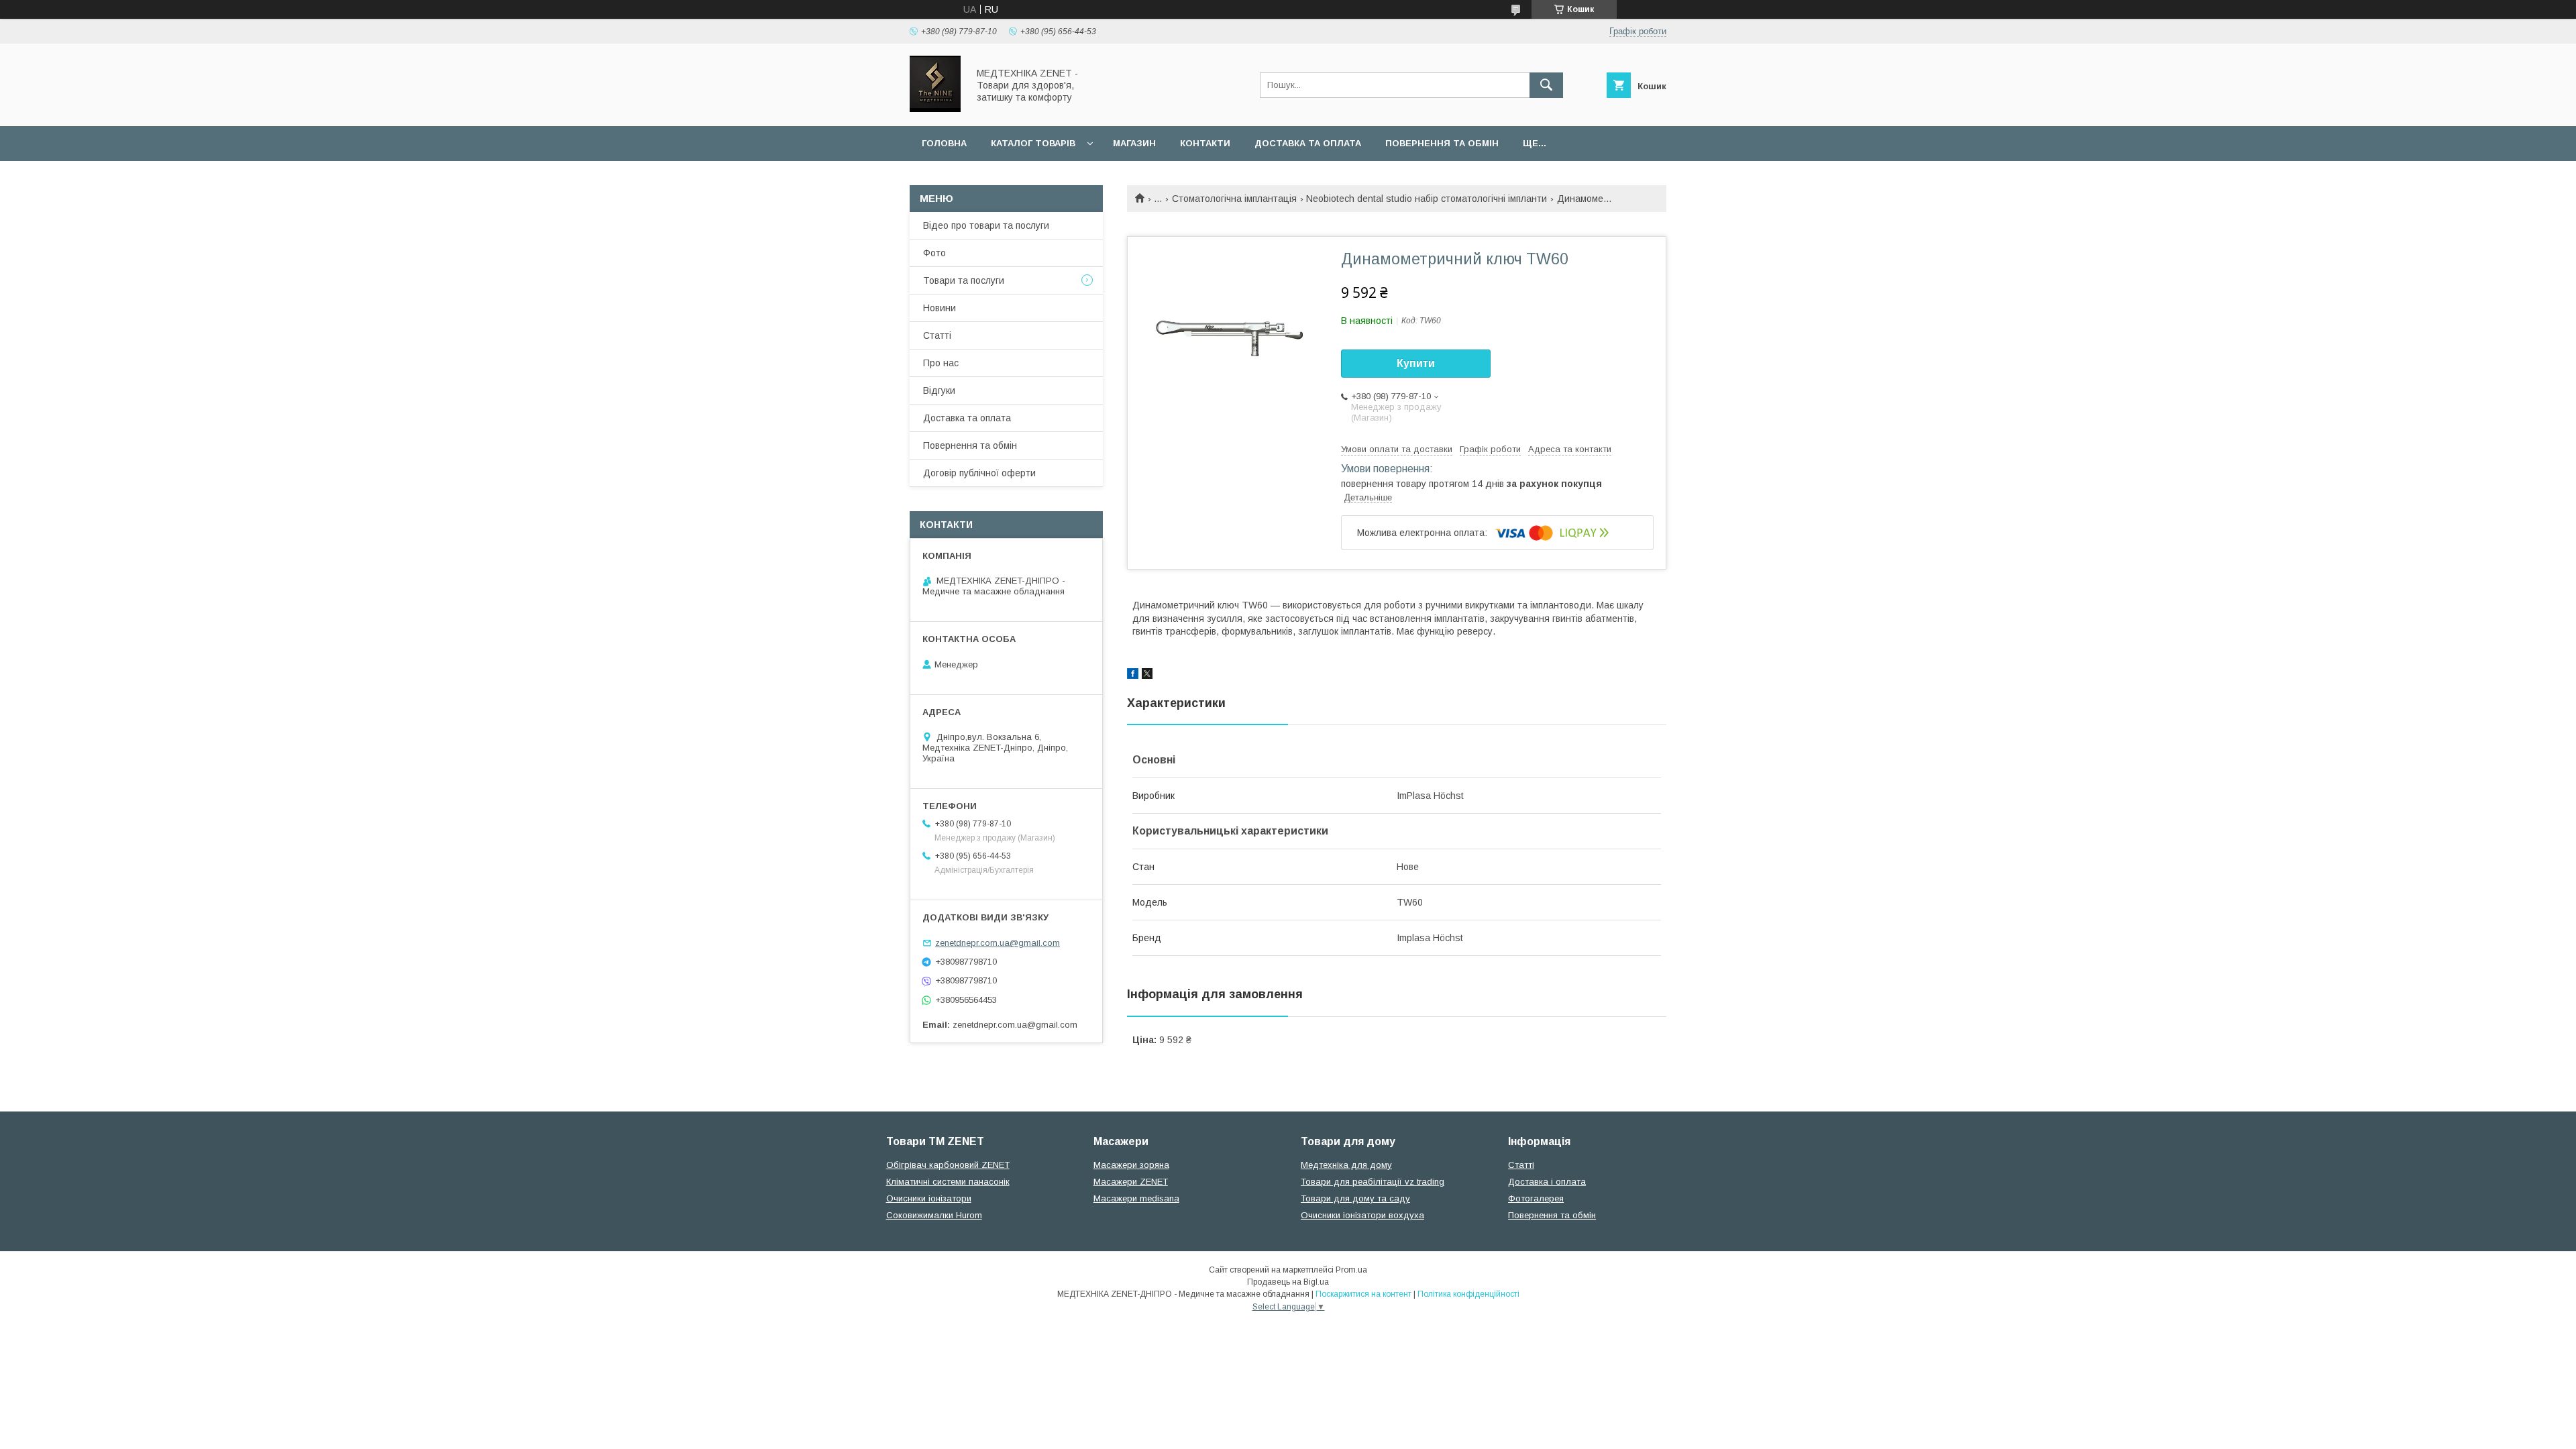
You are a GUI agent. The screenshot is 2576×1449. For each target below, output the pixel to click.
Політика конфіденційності (1468, 1294)
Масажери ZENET (1131, 1182)
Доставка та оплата (1308, 143)
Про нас (941, 363)
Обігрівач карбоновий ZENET (948, 1165)
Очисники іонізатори (929, 1198)
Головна (944, 143)
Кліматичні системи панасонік (948, 1182)
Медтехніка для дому (1346, 1165)
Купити (1416, 363)
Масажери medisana (1136, 1198)
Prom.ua (1351, 1270)
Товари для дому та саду (1355, 1198)
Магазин (1134, 143)
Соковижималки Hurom (934, 1215)
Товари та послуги (964, 280)
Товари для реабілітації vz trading (1373, 1182)
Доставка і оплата (1547, 1182)
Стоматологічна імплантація (1234, 199)
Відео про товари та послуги (986, 225)
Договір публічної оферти (979, 473)
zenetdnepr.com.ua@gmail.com (998, 943)
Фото (934, 253)
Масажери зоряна (1131, 1165)
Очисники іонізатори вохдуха (1362, 1215)
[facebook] (1133, 676)
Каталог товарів (1033, 143)
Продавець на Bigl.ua (1288, 1282)
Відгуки (939, 390)
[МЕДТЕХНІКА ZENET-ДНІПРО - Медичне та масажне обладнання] (935, 109)
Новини (940, 308)
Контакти (1205, 143)
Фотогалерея (1536, 1198)
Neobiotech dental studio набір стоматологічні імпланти (1427, 199)
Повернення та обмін (1442, 143)
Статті (937, 335)
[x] (1147, 676)
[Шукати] (1546, 85)
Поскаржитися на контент (1363, 1294)
